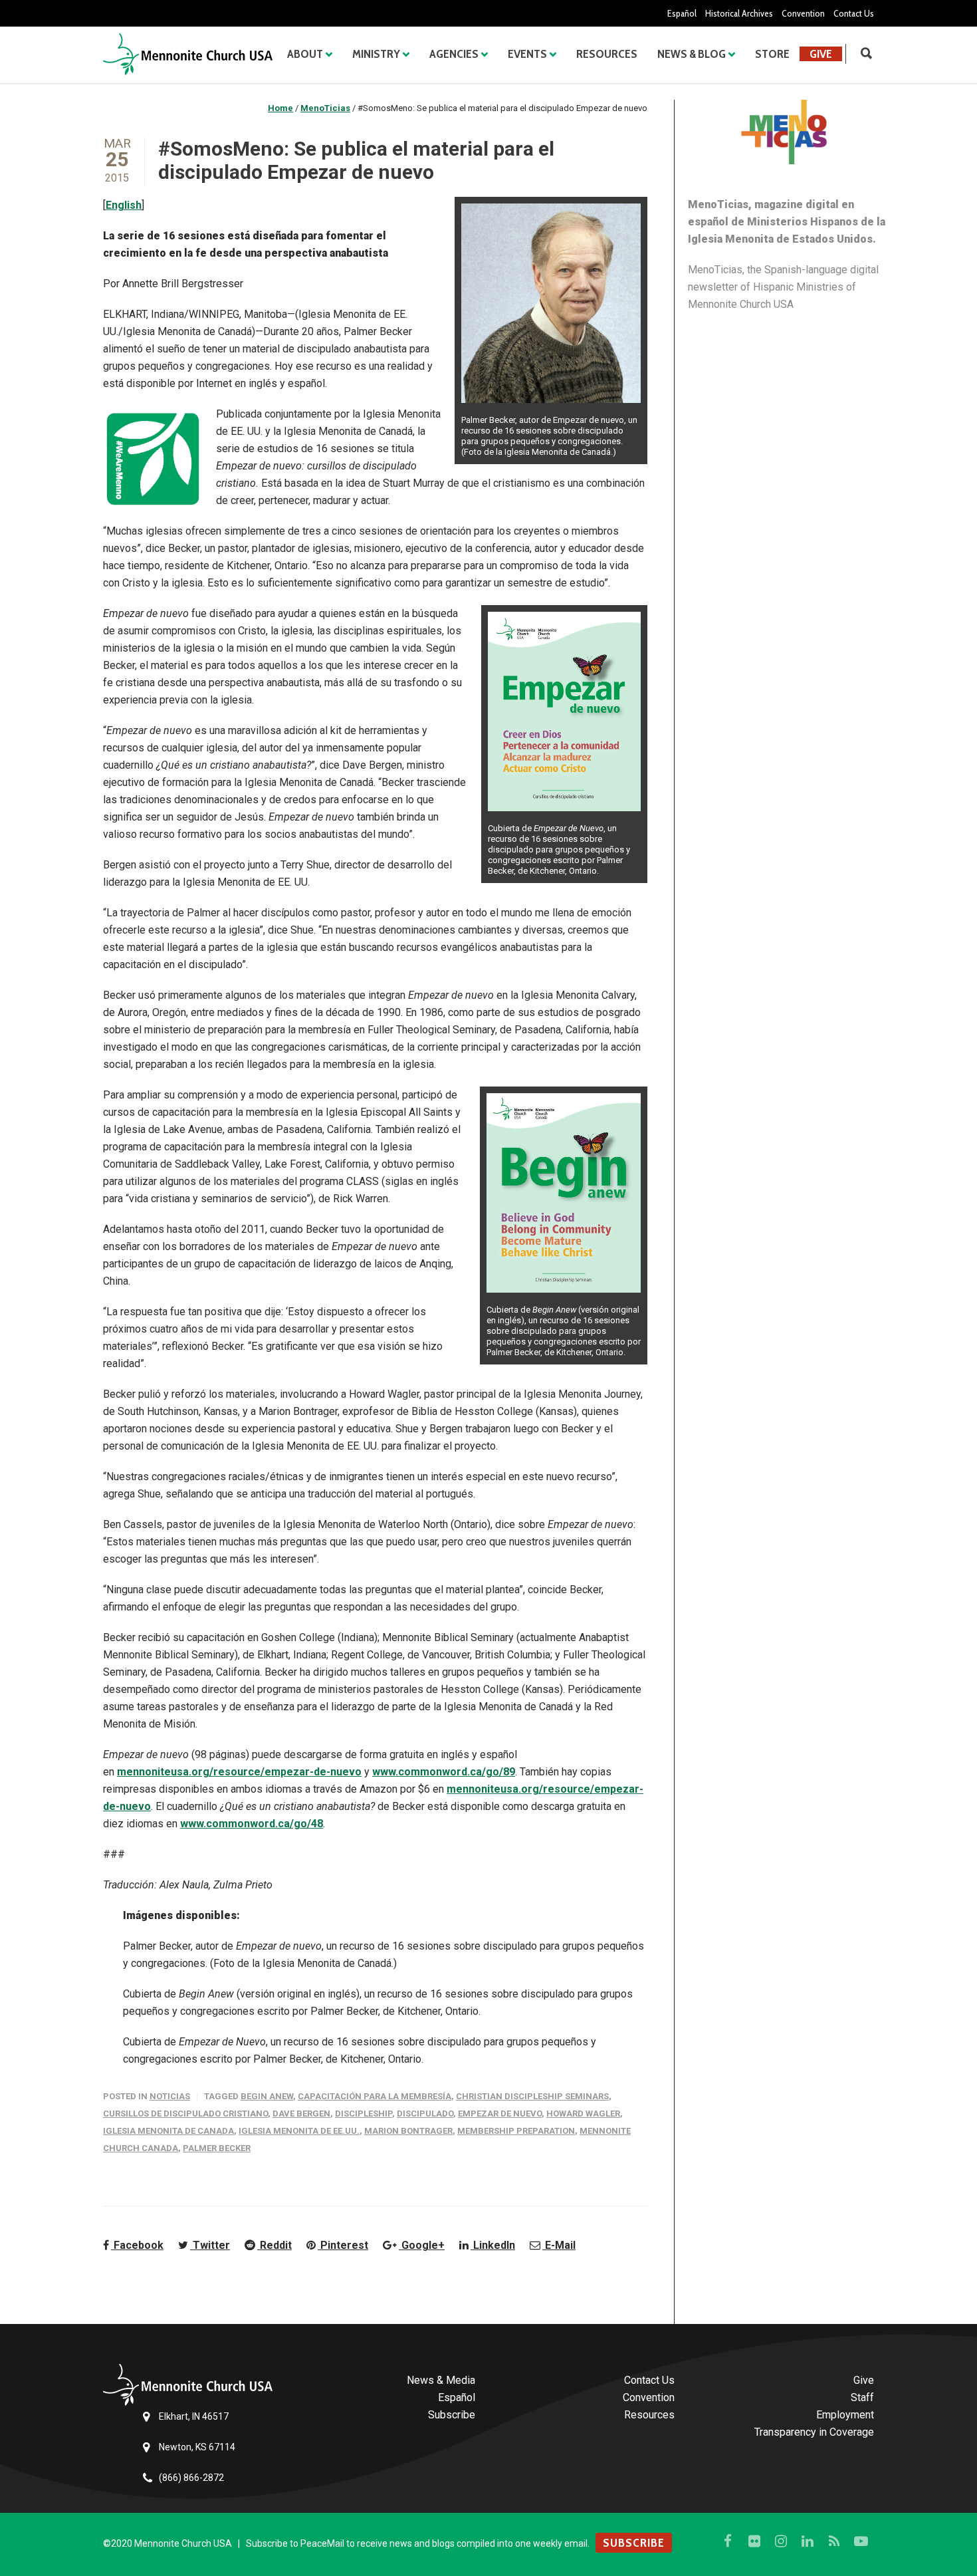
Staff (862, 2397)
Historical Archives (739, 13)
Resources (607, 54)
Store (772, 54)
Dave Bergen (301, 2114)
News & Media (441, 2380)
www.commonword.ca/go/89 (444, 1772)
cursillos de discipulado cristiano (185, 2114)
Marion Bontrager (408, 2131)
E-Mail (559, 2245)
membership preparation (516, 2131)
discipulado (425, 2114)
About (305, 54)
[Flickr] (754, 2541)
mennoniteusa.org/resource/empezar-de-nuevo (239, 1772)
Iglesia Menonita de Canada (168, 2131)
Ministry (376, 54)
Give (821, 54)
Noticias (170, 2096)
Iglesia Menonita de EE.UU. (299, 2131)
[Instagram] (781, 2541)
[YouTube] (861, 2541)
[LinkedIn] (808, 2541)
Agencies (454, 54)
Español (682, 13)
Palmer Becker (217, 2148)
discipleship (364, 2114)
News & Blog (692, 54)
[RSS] (834, 2541)
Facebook (137, 2245)
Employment (845, 2415)
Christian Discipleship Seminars (532, 2096)
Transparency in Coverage (814, 2432)
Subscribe (452, 2415)
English (124, 205)
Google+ (422, 2245)
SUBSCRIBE (634, 2543)
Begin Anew (267, 2096)
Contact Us (854, 13)
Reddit (274, 2245)
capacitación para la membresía (375, 2096)
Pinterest (343, 2245)
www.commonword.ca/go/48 (252, 1824)
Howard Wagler (583, 2114)
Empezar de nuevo (500, 2114)
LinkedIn (493, 2245)
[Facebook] (728, 2541)
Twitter (210, 2245)
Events (527, 54)
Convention (803, 13)
